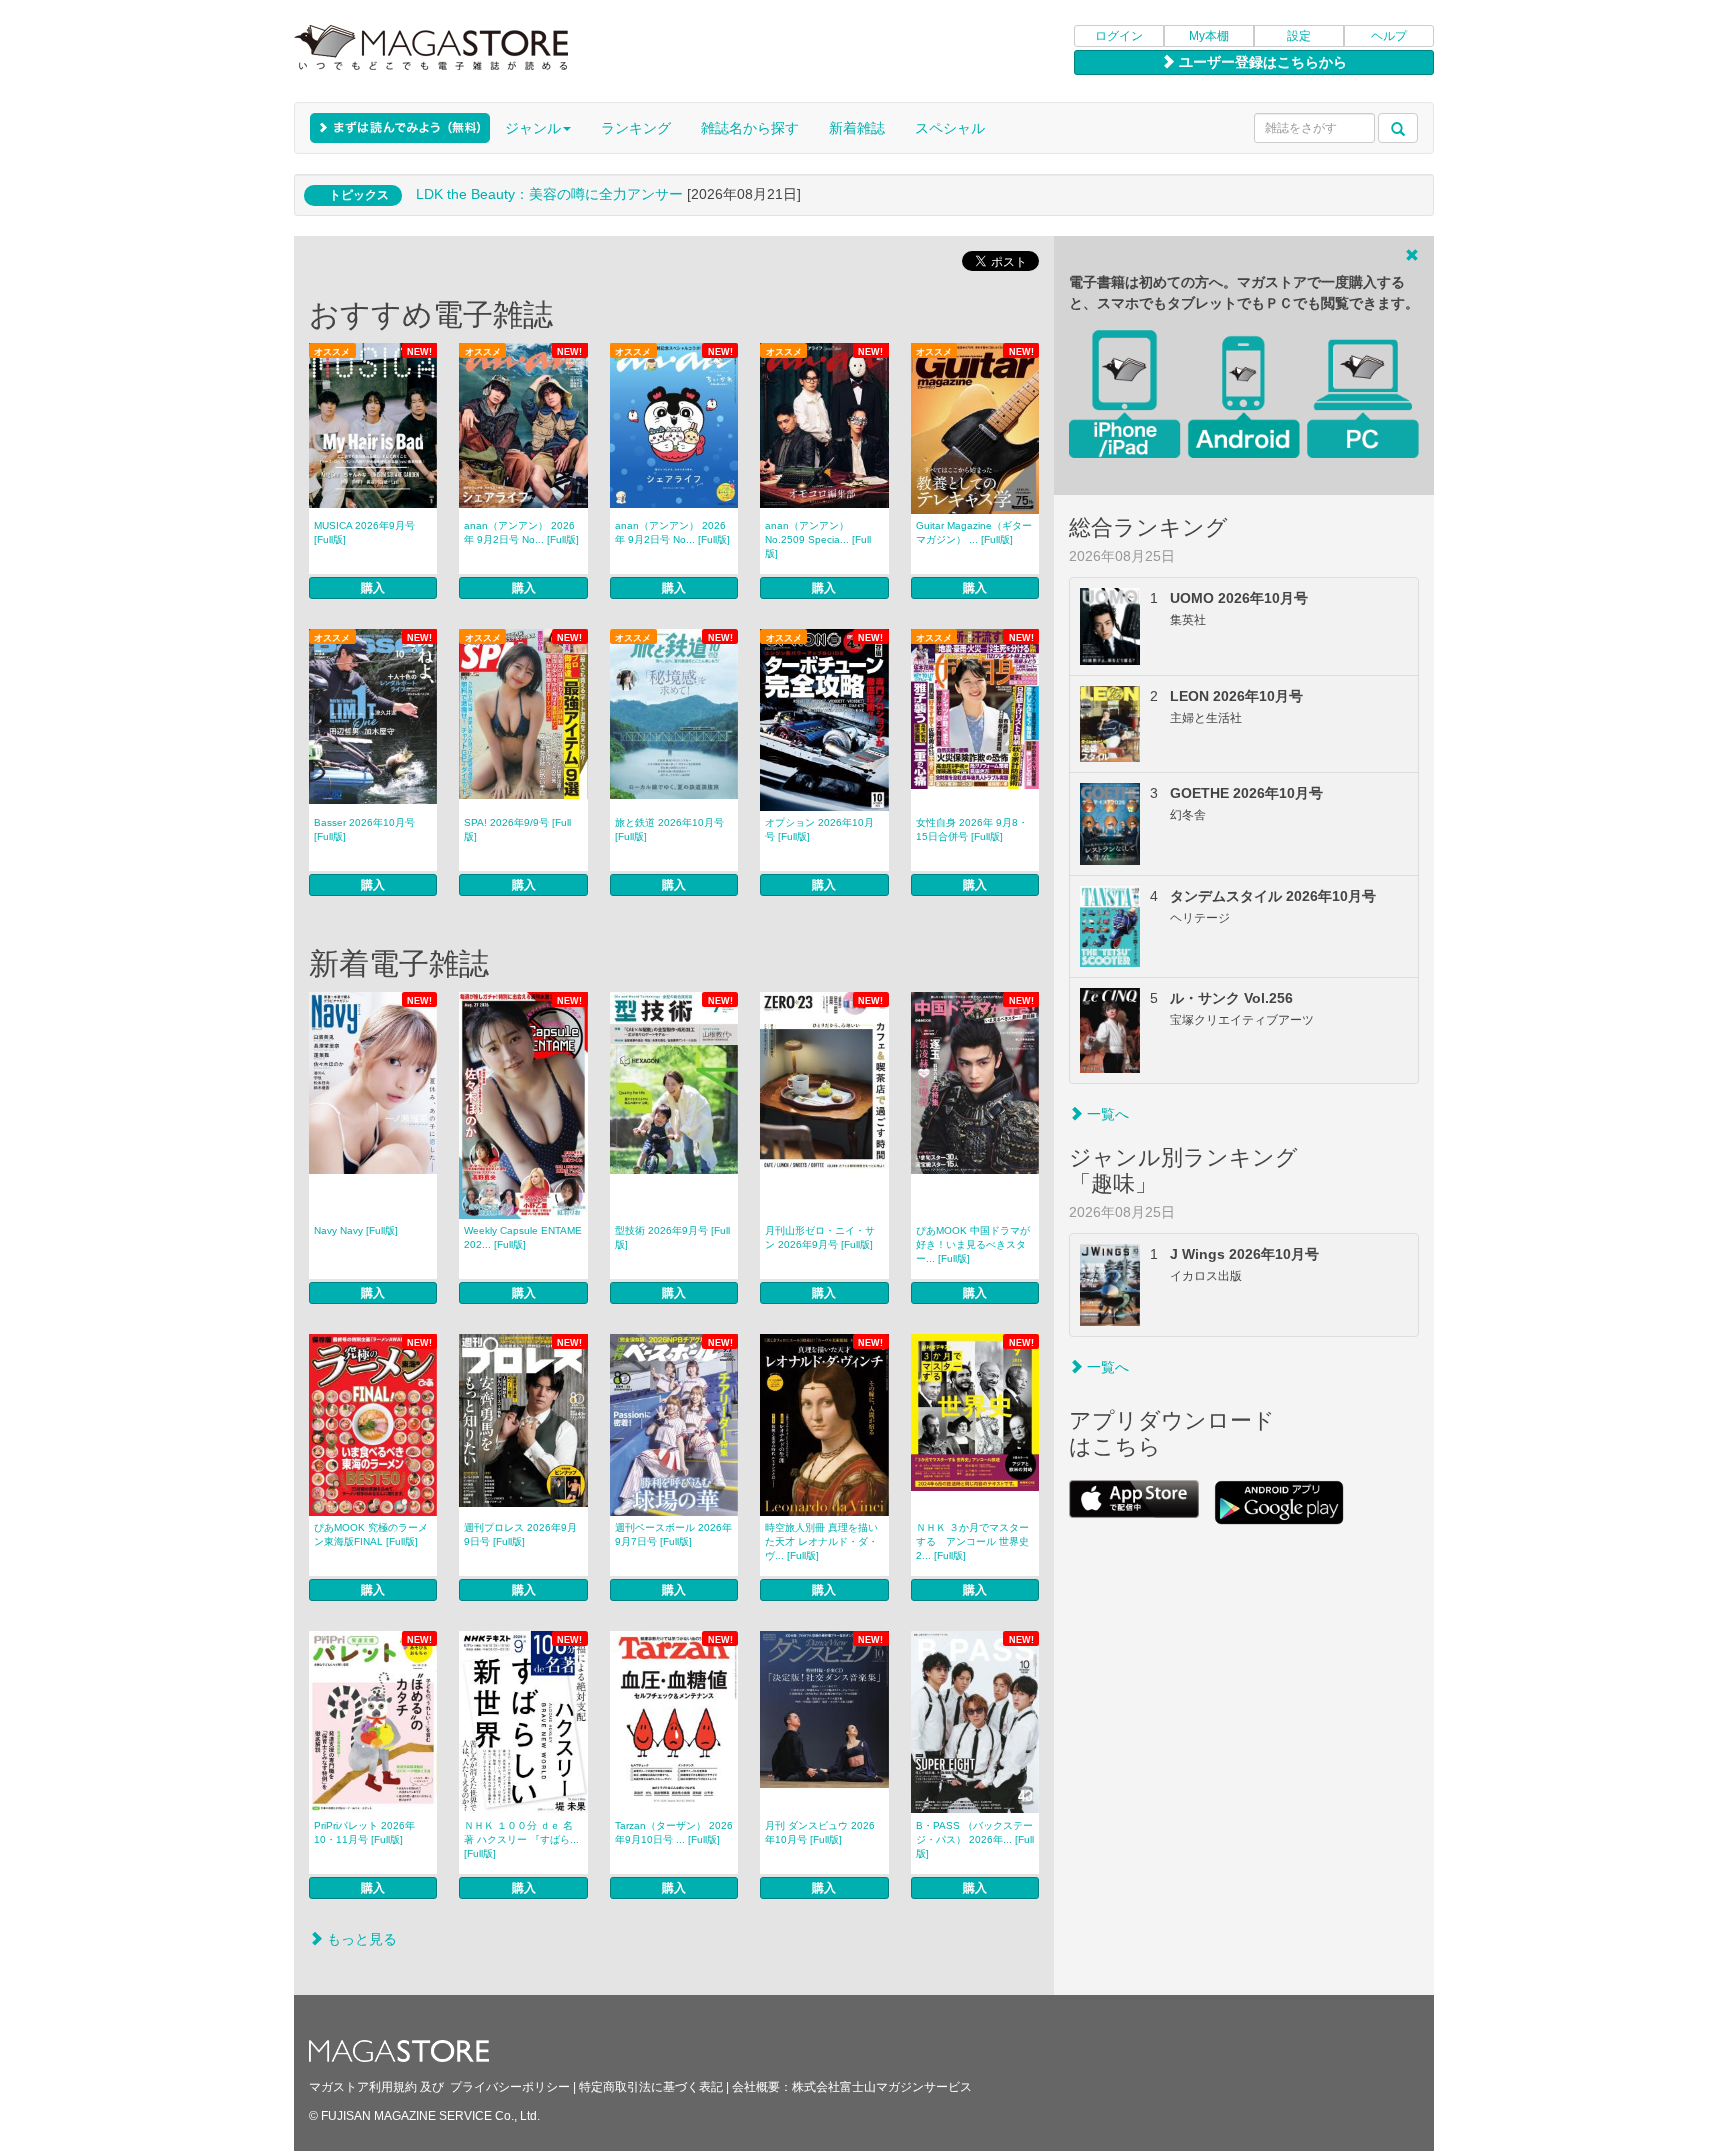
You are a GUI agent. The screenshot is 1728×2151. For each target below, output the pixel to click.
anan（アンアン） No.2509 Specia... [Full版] (818, 539)
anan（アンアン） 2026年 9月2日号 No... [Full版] (521, 532)
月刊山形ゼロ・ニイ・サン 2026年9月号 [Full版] (820, 1237)
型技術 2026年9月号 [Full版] (672, 1237)
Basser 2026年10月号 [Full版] (364, 829)
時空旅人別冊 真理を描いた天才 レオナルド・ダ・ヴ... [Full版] (821, 1541)
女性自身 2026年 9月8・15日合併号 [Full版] (972, 829)
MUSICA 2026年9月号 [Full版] (364, 532)
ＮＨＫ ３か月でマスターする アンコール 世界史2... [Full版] (972, 1541)
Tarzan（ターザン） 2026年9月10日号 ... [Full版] (674, 1832)
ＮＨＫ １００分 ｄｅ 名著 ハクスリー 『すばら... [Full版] (521, 1839)
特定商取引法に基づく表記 (651, 2087)
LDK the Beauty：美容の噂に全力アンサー (549, 194)
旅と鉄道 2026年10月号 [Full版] (669, 829)
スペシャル (950, 128)
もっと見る (360, 1939)
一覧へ (1106, 1114)
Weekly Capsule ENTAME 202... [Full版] (523, 1237)
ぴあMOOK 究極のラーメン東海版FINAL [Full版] (371, 1534)
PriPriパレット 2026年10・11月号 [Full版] (364, 1832)
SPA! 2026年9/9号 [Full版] (517, 829)
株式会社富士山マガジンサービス (882, 2087)
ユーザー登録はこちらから (1261, 62)
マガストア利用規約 (363, 2087)
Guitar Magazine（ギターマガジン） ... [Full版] (974, 532)
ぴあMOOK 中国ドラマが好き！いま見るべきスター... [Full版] (973, 1244)
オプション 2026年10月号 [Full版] (819, 829)
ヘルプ (1389, 36)
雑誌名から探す (750, 128)
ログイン (1119, 36)
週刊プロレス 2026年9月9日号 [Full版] (520, 1534)
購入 (373, 588)
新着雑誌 (857, 128)
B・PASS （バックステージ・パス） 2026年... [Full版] (975, 1839)
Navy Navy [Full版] (356, 1230)
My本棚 (1209, 36)
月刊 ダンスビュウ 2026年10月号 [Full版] (820, 1832)
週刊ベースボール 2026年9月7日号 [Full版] (673, 1534)
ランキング (636, 128)
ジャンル (533, 128)
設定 (1299, 36)
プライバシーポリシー (510, 2087)
